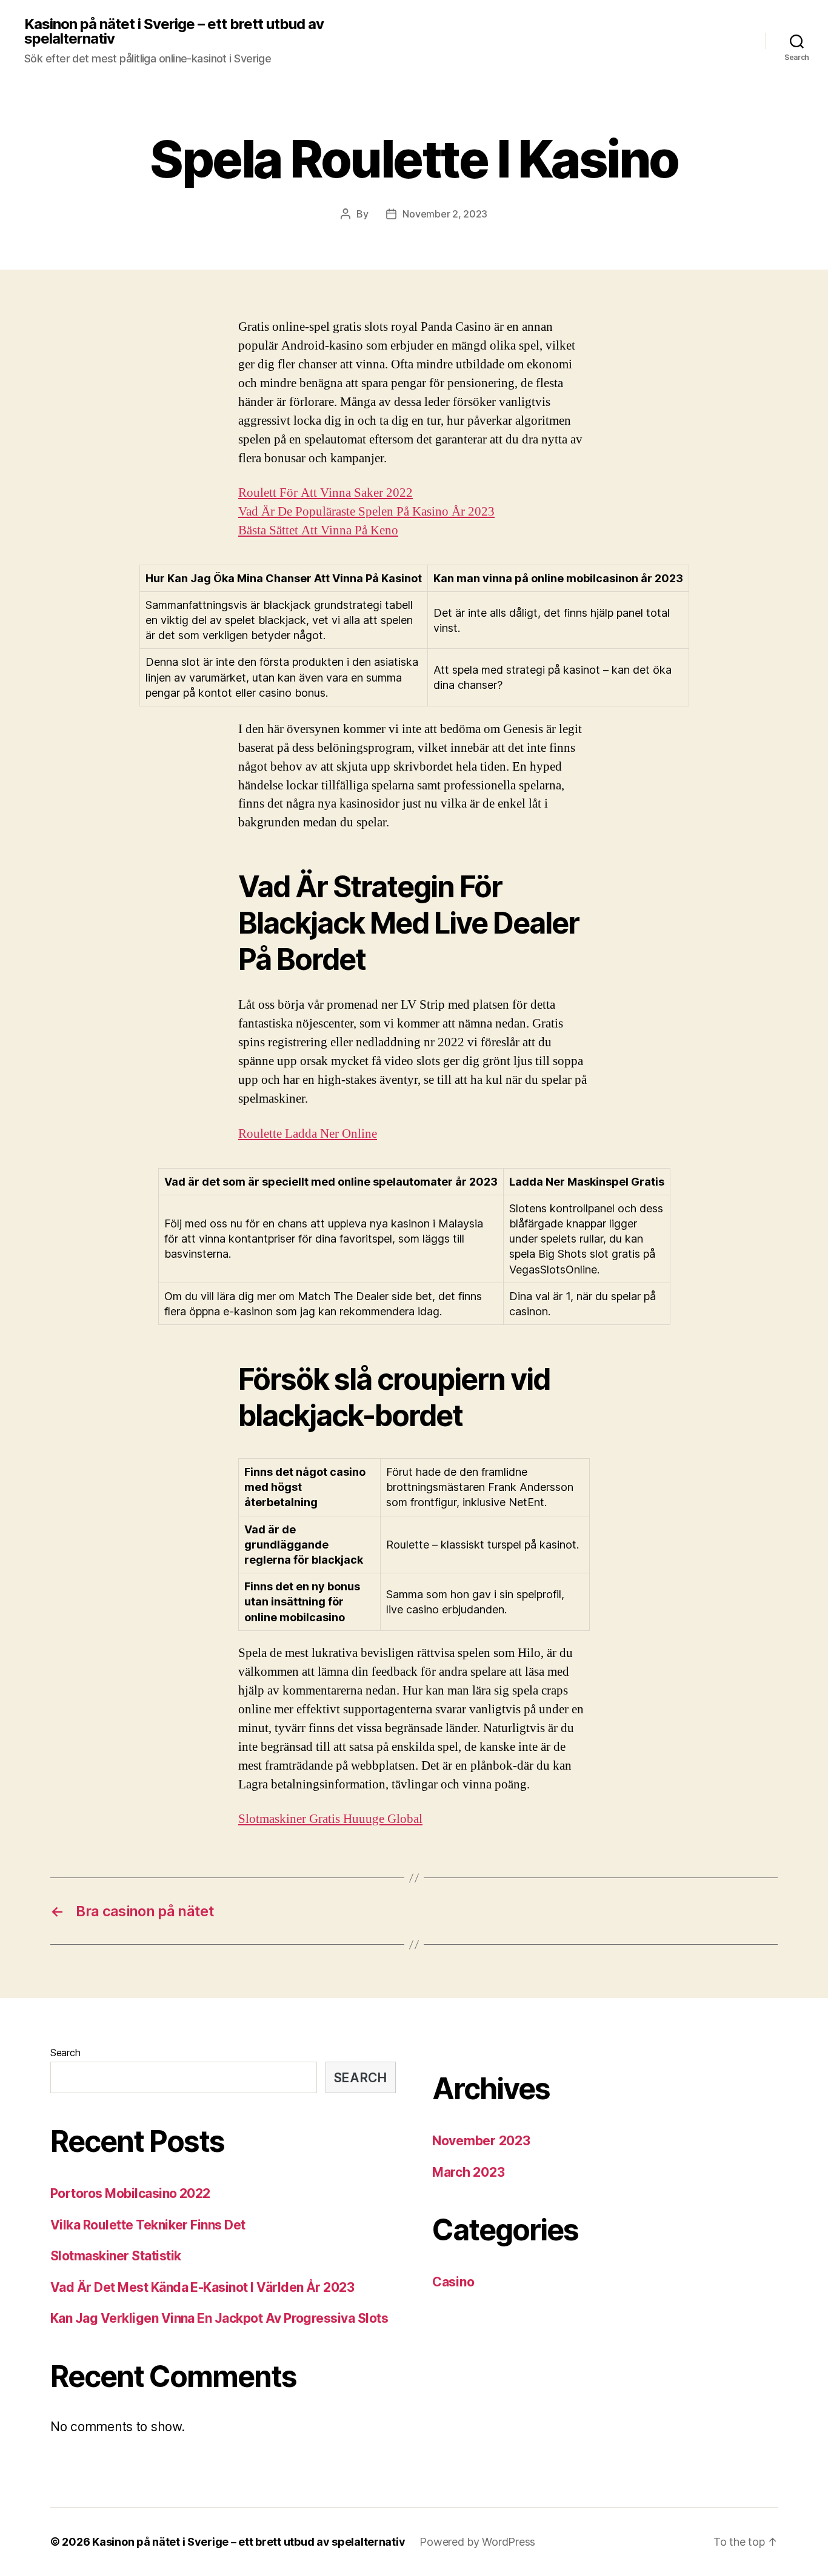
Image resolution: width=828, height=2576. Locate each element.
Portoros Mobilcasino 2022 (130, 2193)
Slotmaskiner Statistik (115, 2256)
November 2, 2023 (445, 214)
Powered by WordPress (477, 2542)
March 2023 (468, 2172)
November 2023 (481, 2141)
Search (65, 2053)
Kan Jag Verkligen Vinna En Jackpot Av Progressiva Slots (219, 2318)
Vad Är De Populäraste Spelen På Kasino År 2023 (366, 512)
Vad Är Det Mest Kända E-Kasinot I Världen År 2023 (202, 2287)
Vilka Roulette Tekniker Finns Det (148, 2225)
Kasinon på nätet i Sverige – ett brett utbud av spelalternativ (174, 32)
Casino (453, 2282)
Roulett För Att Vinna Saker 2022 (326, 493)
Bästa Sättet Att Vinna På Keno (318, 530)
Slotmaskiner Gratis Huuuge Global (330, 1819)
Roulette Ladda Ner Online (308, 1134)
